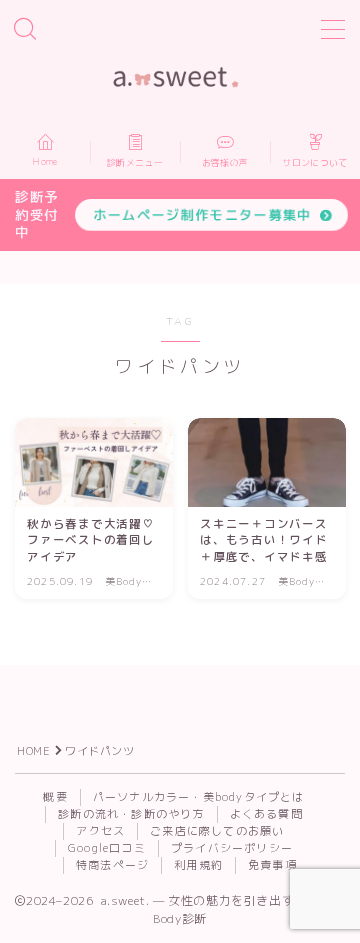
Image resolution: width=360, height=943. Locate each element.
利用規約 (198, 865)
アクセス (100, 831)
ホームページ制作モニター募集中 (202, 214)
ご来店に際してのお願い (217, 831)
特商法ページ (112, 865)
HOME (33, 751)
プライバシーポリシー (232, 848)
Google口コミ (107, 848)
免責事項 (272, 865)
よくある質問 (266, 814)
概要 (55, 797)
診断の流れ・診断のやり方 (131, 814)
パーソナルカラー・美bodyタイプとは (199, 797)
